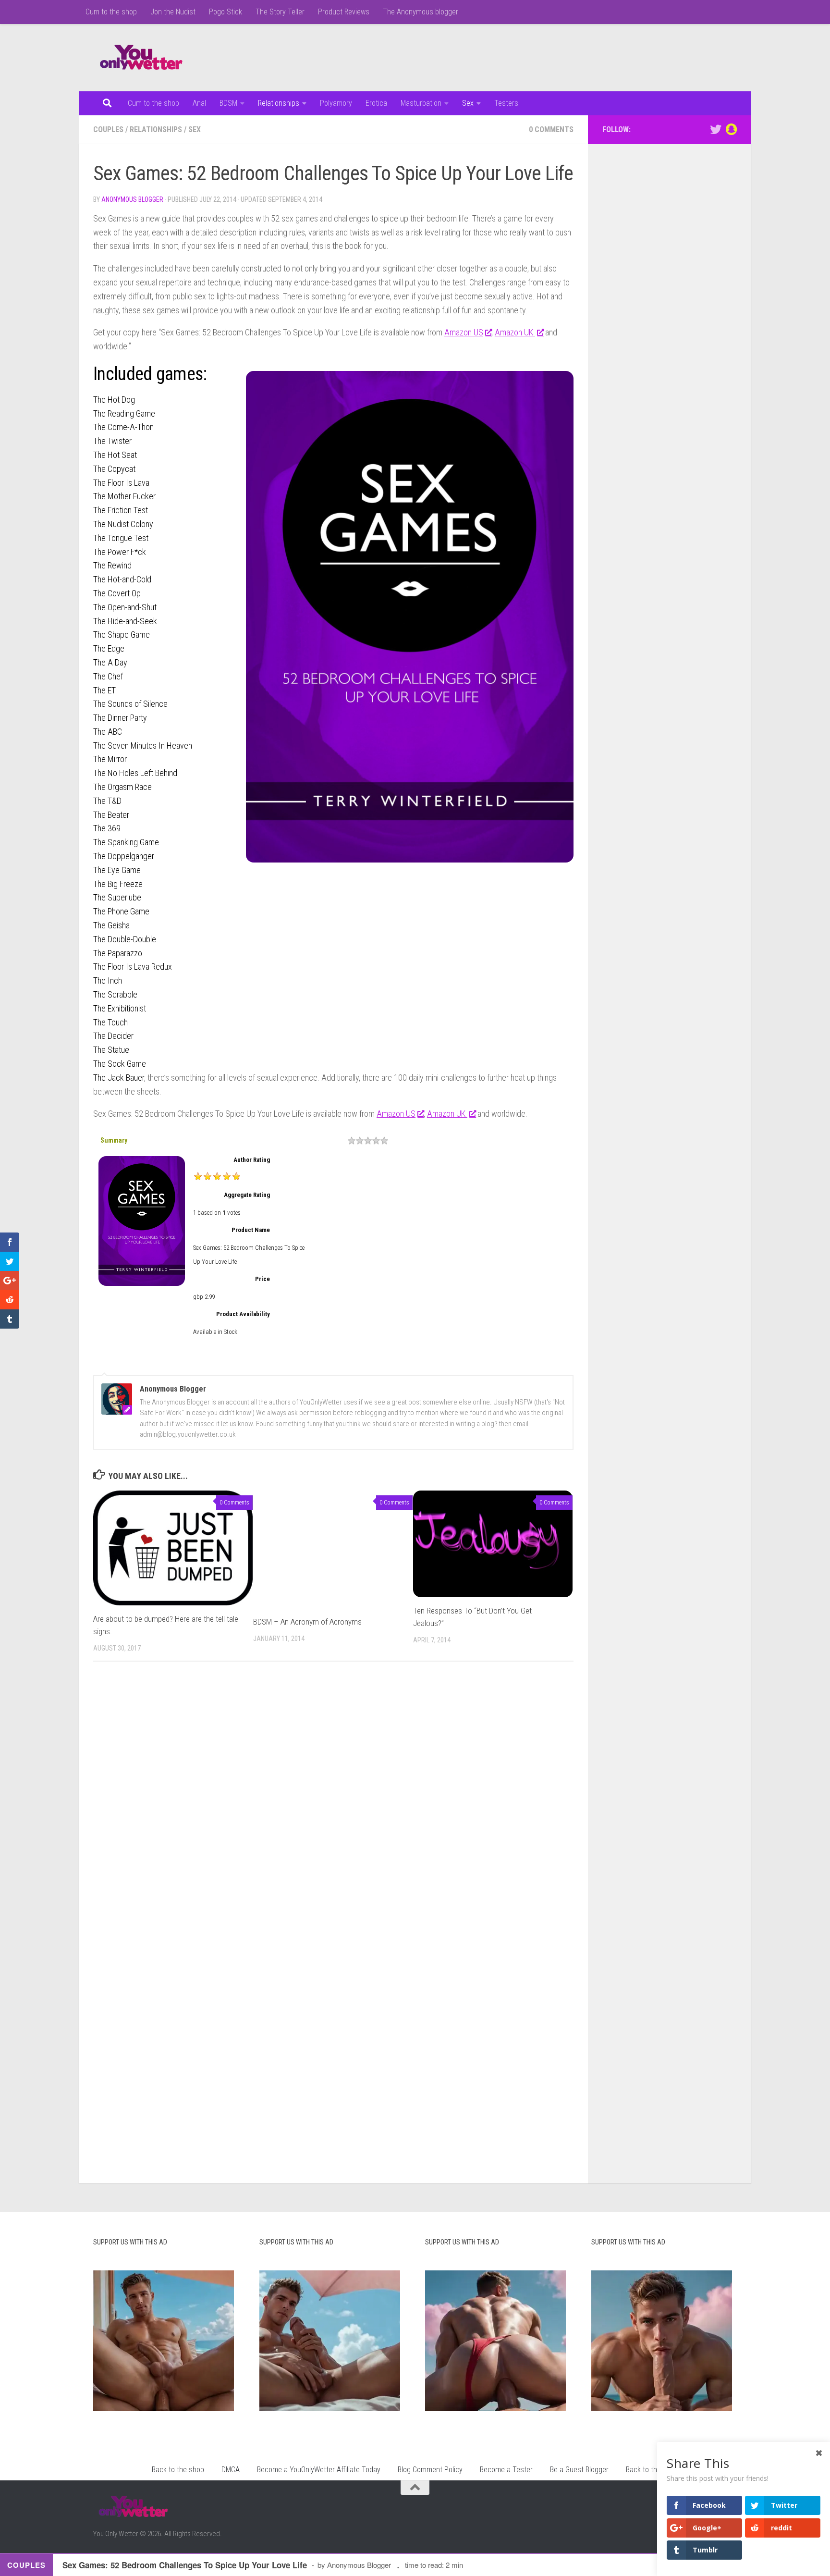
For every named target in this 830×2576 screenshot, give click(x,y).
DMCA (231, 2470)
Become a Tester (506, 2470)
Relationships (279, 103)
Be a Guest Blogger (579, 2470)
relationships (156, 129)
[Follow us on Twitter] (716, 129)
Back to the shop (178, 2470)
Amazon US (464, 332)
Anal (199, 103)
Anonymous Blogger (132, 199)
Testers (506, 103)
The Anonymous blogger (421, 12)
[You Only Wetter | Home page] (141, 58)
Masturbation (421, 103)
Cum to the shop (111, 12)
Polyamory (336, 103)
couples (108, 129)
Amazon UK (515, 332)
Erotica (376, 103)
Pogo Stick (226, 12)
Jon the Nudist (173, 12)
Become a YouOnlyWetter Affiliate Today (319, 2470)
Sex (468, 103)
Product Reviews (344, 12)
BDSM (228, 103)
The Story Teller (280, 12)
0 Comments (551, 129)
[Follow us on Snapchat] (731, 129)
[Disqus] (333, 1801)
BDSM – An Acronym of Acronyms (307, 1622)
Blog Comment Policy (430, 2470)
